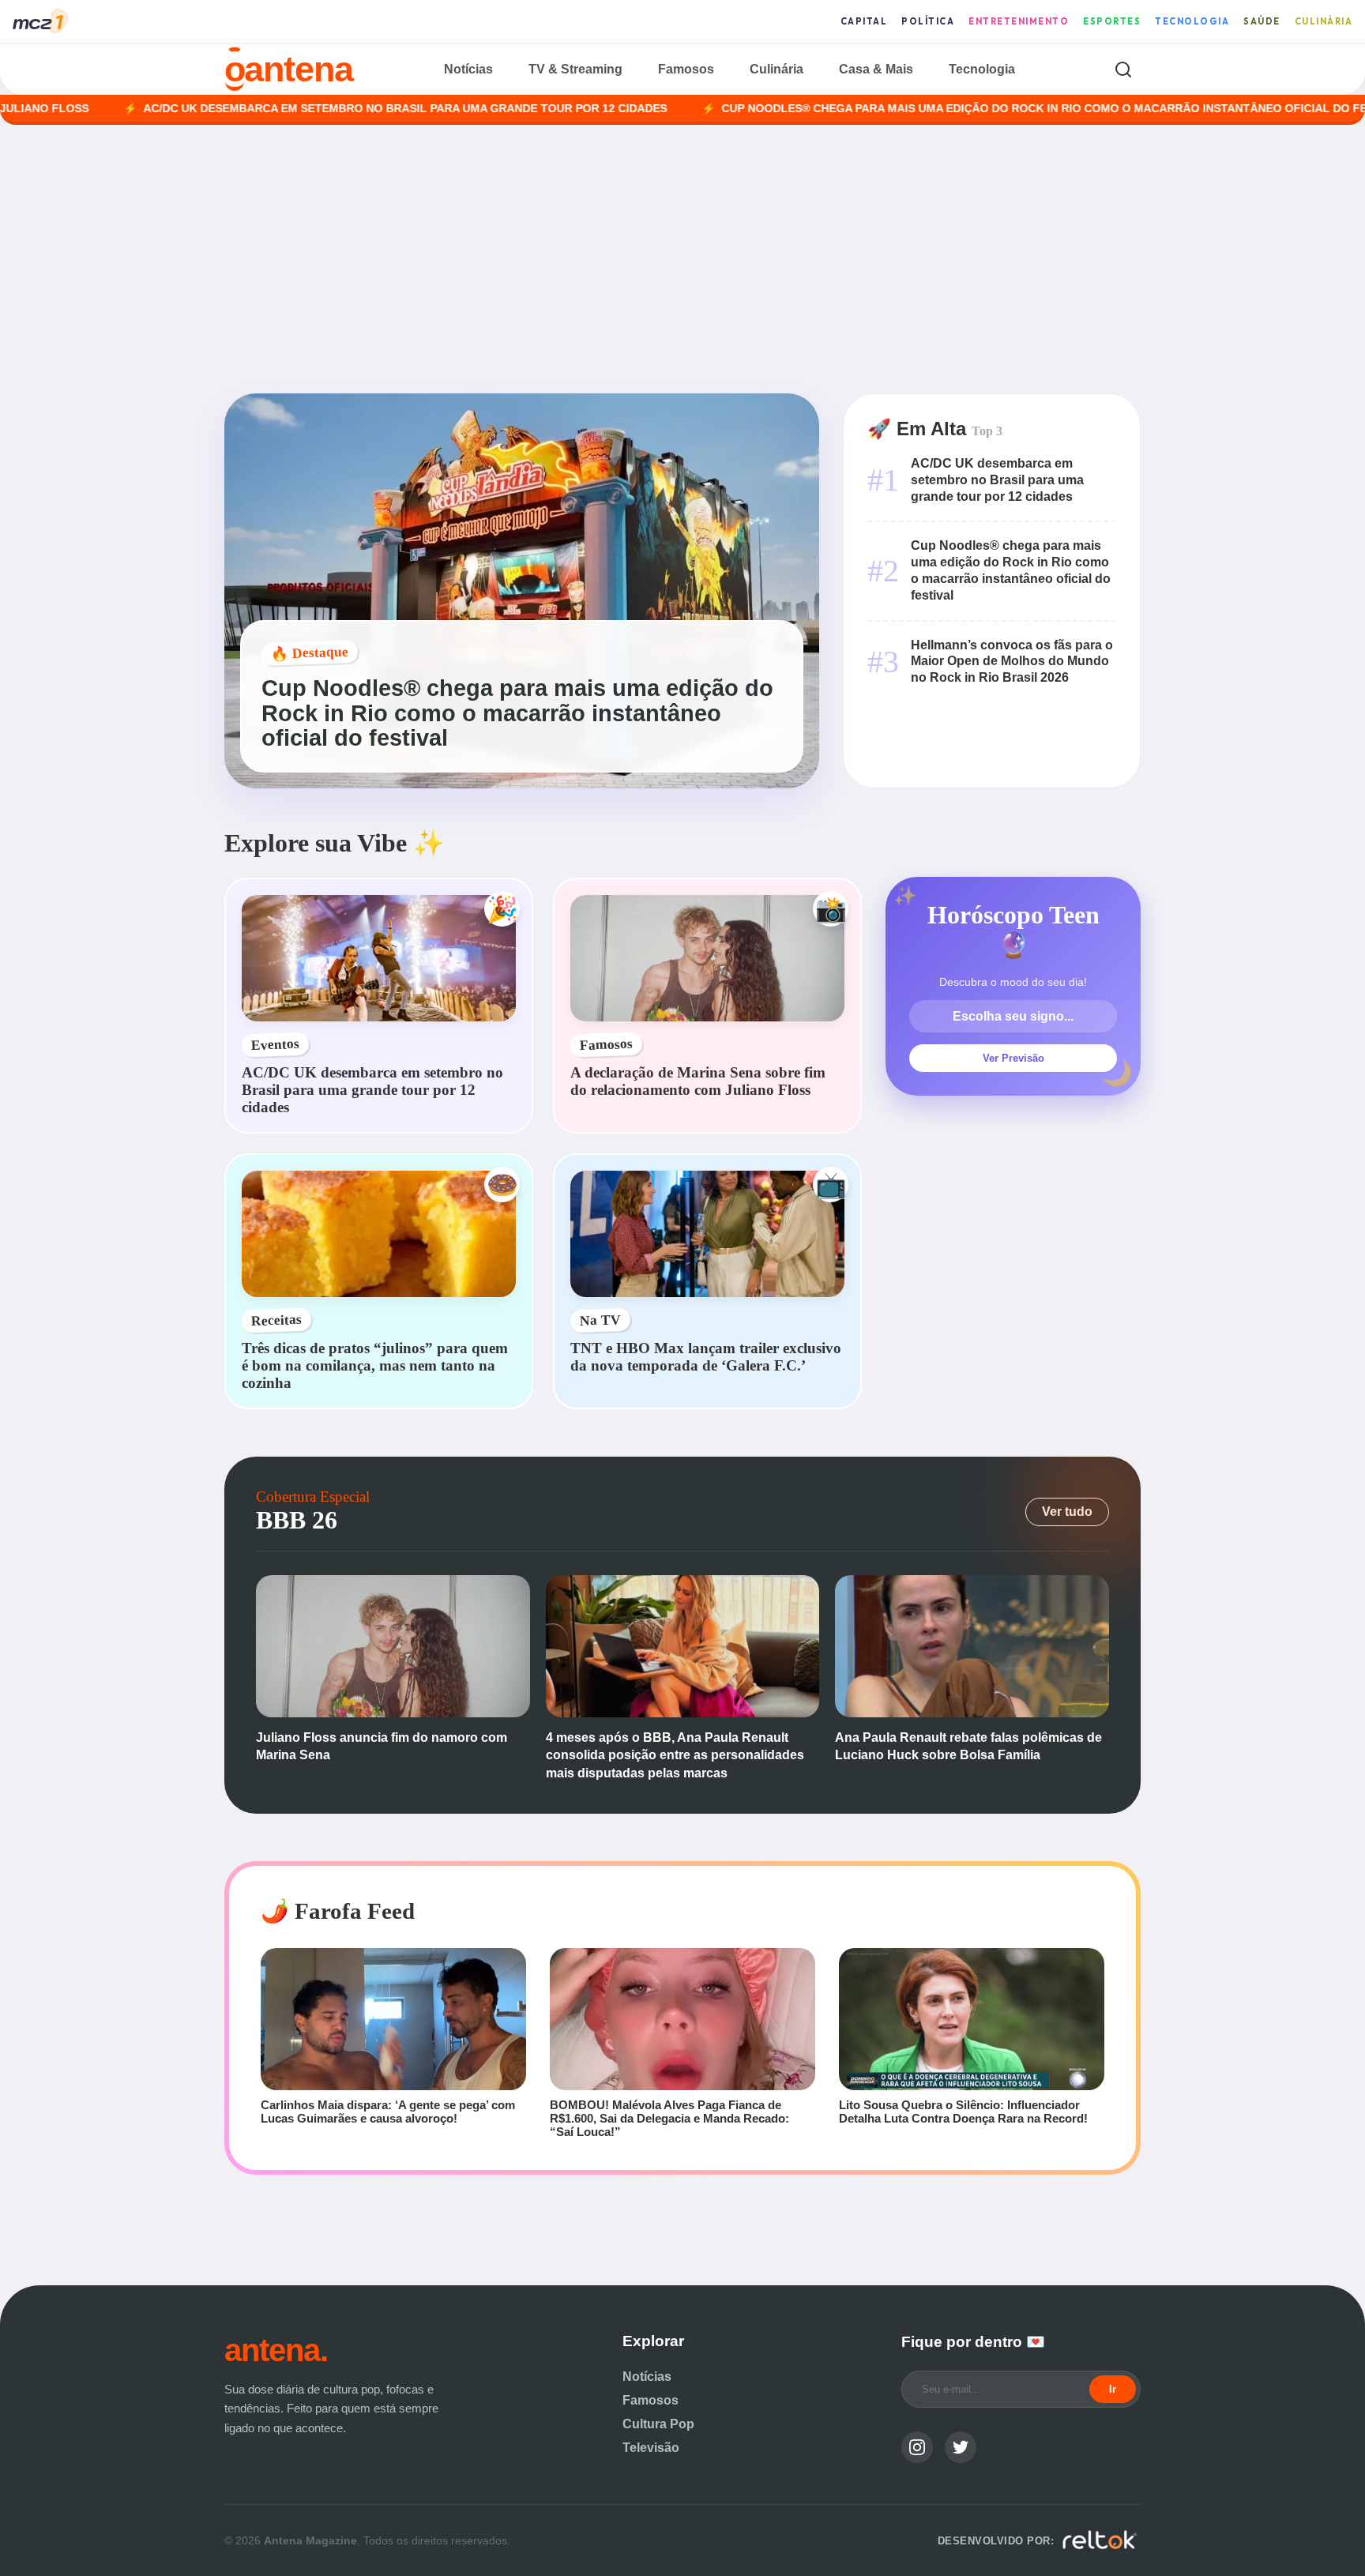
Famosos (686, 69)
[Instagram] (917, 2447)
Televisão (651, 2448)
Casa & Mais (876, 69)
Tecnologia (1192, 21)
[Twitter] (961, 2447)
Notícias (468, 69)
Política (928, 21)
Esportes (1112, 21)
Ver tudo (1067, 1512)
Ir (1113, 2389)
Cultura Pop (658, 2424)
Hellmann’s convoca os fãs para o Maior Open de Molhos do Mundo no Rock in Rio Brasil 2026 (1012, 662)
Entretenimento (1019, 21)
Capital (864, 21)
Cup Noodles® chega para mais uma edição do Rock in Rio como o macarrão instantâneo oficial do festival (950, 109)
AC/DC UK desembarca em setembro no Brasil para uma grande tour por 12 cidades (292, 109)
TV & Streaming (575, 69)
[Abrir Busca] (1123, 69)
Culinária (1324, 21)
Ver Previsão (1013, 1058)
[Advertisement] (682, 259)
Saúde (1262, 21)
